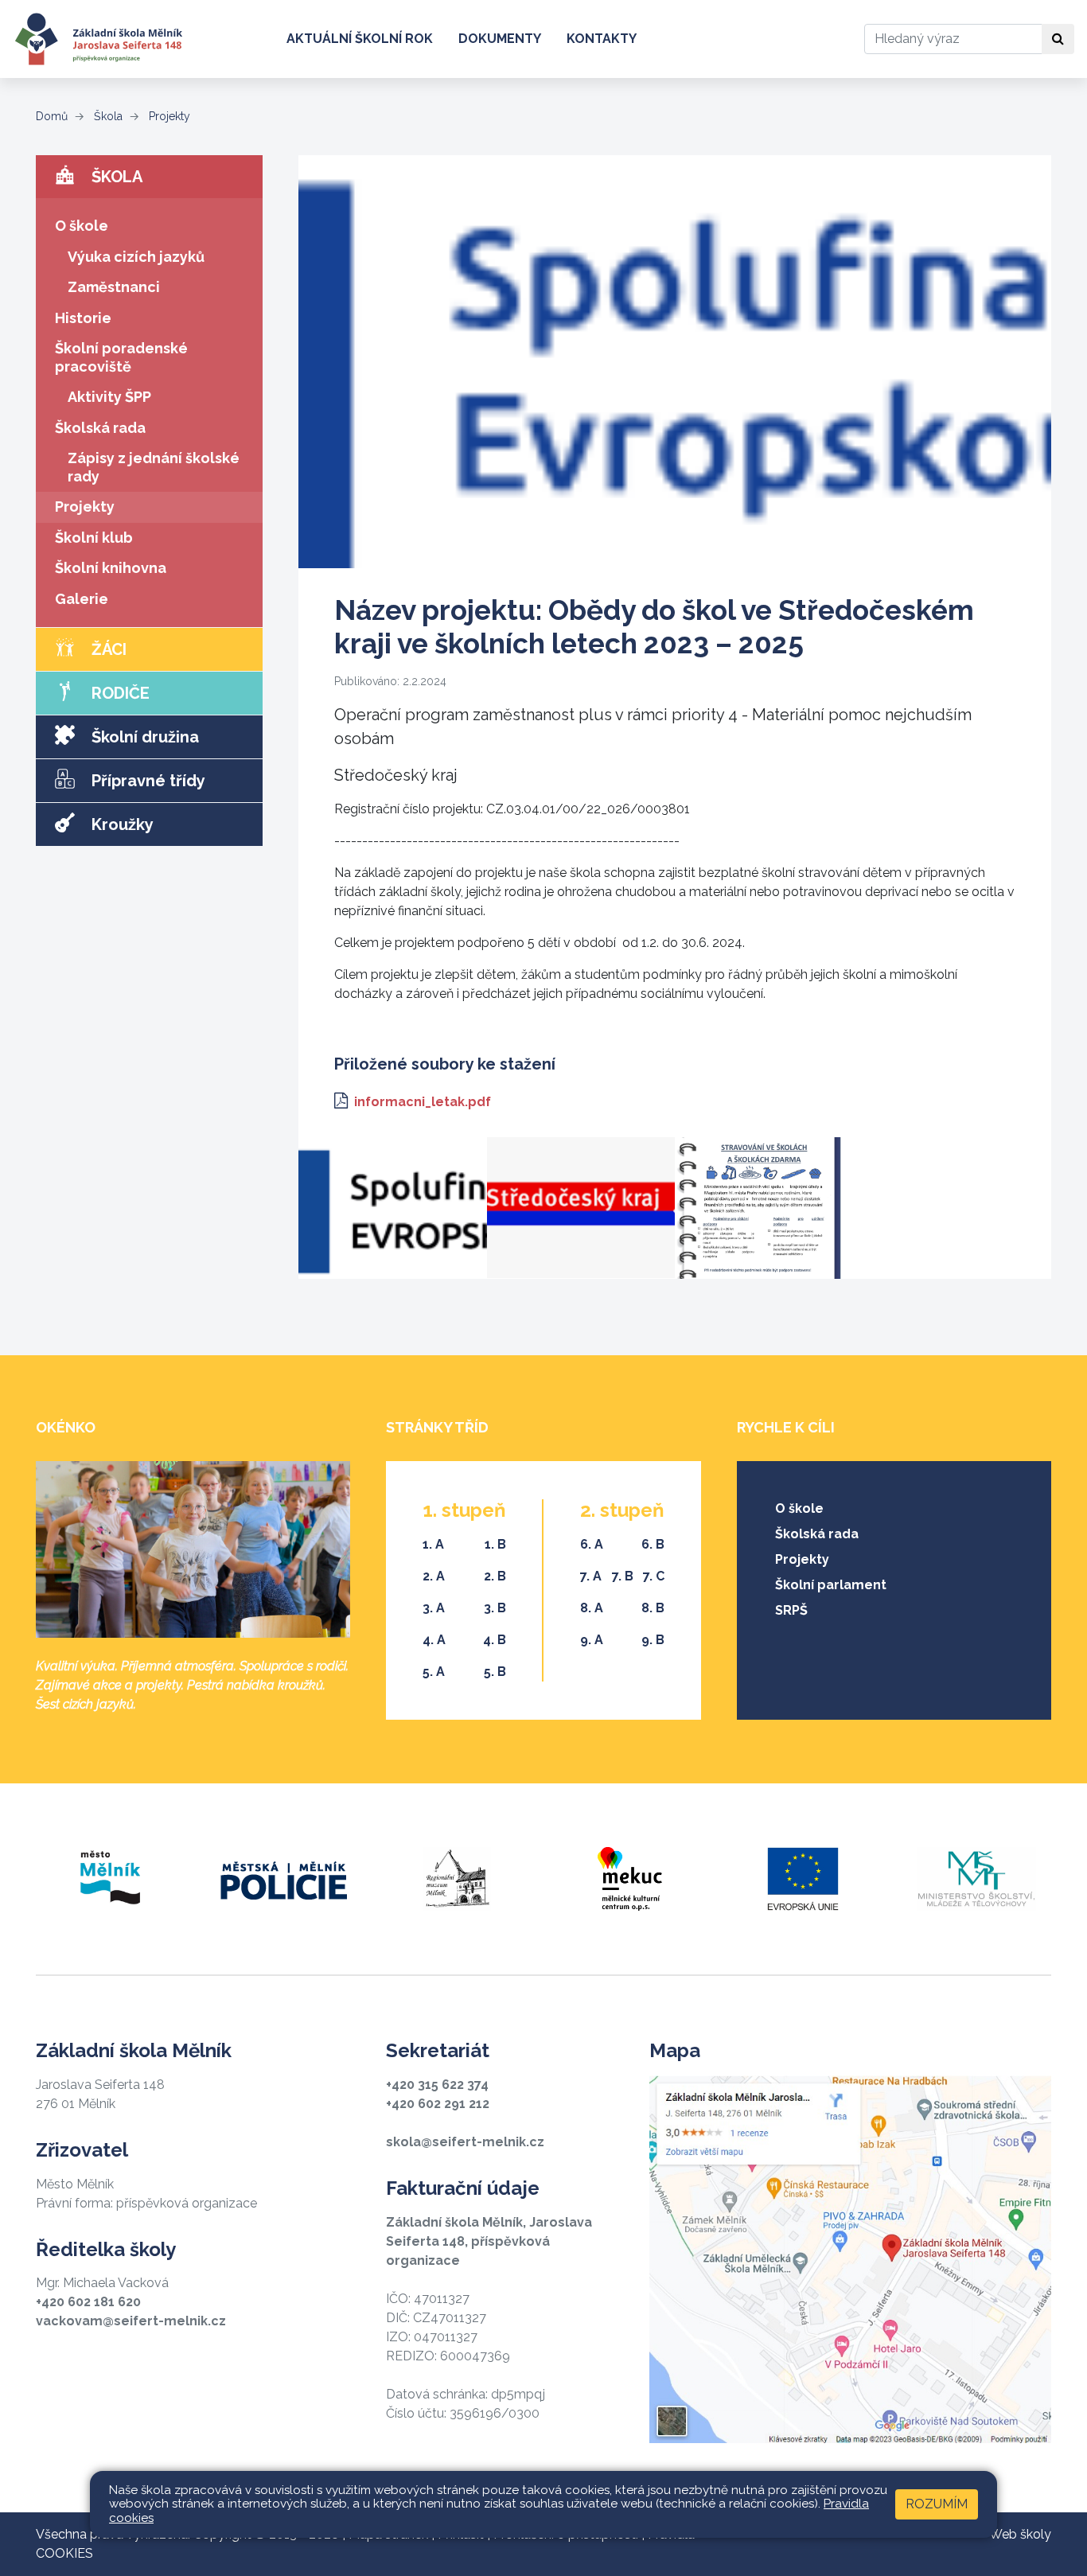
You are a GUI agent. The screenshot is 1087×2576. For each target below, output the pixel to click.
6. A (592, 1544)
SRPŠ (791, 1610)
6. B (653, 1544)
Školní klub (94, 538)
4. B (495, 1640)
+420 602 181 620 (88, 2302)
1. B (495, 1544)
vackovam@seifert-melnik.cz (131, 2321)
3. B (495, 1608)
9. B (653, 1640)
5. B (495, 1672)
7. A (591, 1576)
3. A (434, 1608)
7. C (654, 1576)
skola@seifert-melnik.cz (465, 2142)
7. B (623, 1576)
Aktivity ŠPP (109, 397)
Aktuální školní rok (360, 39)
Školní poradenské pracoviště (121, 357)
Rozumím (937, 2504)
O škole (82, 226)
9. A (592, 1640)
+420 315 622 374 (437, 2085)
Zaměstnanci (114, 287)
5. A (434, 1672)
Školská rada (100, 428)
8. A (592, 1608)
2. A (434, 1576)
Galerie (82, 599)
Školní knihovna (111, 568)
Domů (52, 116)
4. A (434, 1640)
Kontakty (602, 39)
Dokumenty (500, 39)
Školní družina (143, 737)
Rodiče (119, 693)
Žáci (107, 649)
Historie (83, 318)
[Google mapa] (850, 2259)
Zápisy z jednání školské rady (154, 467)
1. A (433, 1544)
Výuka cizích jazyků (136, 257)
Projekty (168, 116)
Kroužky (121, 824)
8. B (653, 1608)
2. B (495, 1576)
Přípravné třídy (146, 781)
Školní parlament (831, 1585)
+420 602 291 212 (438, 2104)
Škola (107, 116)
